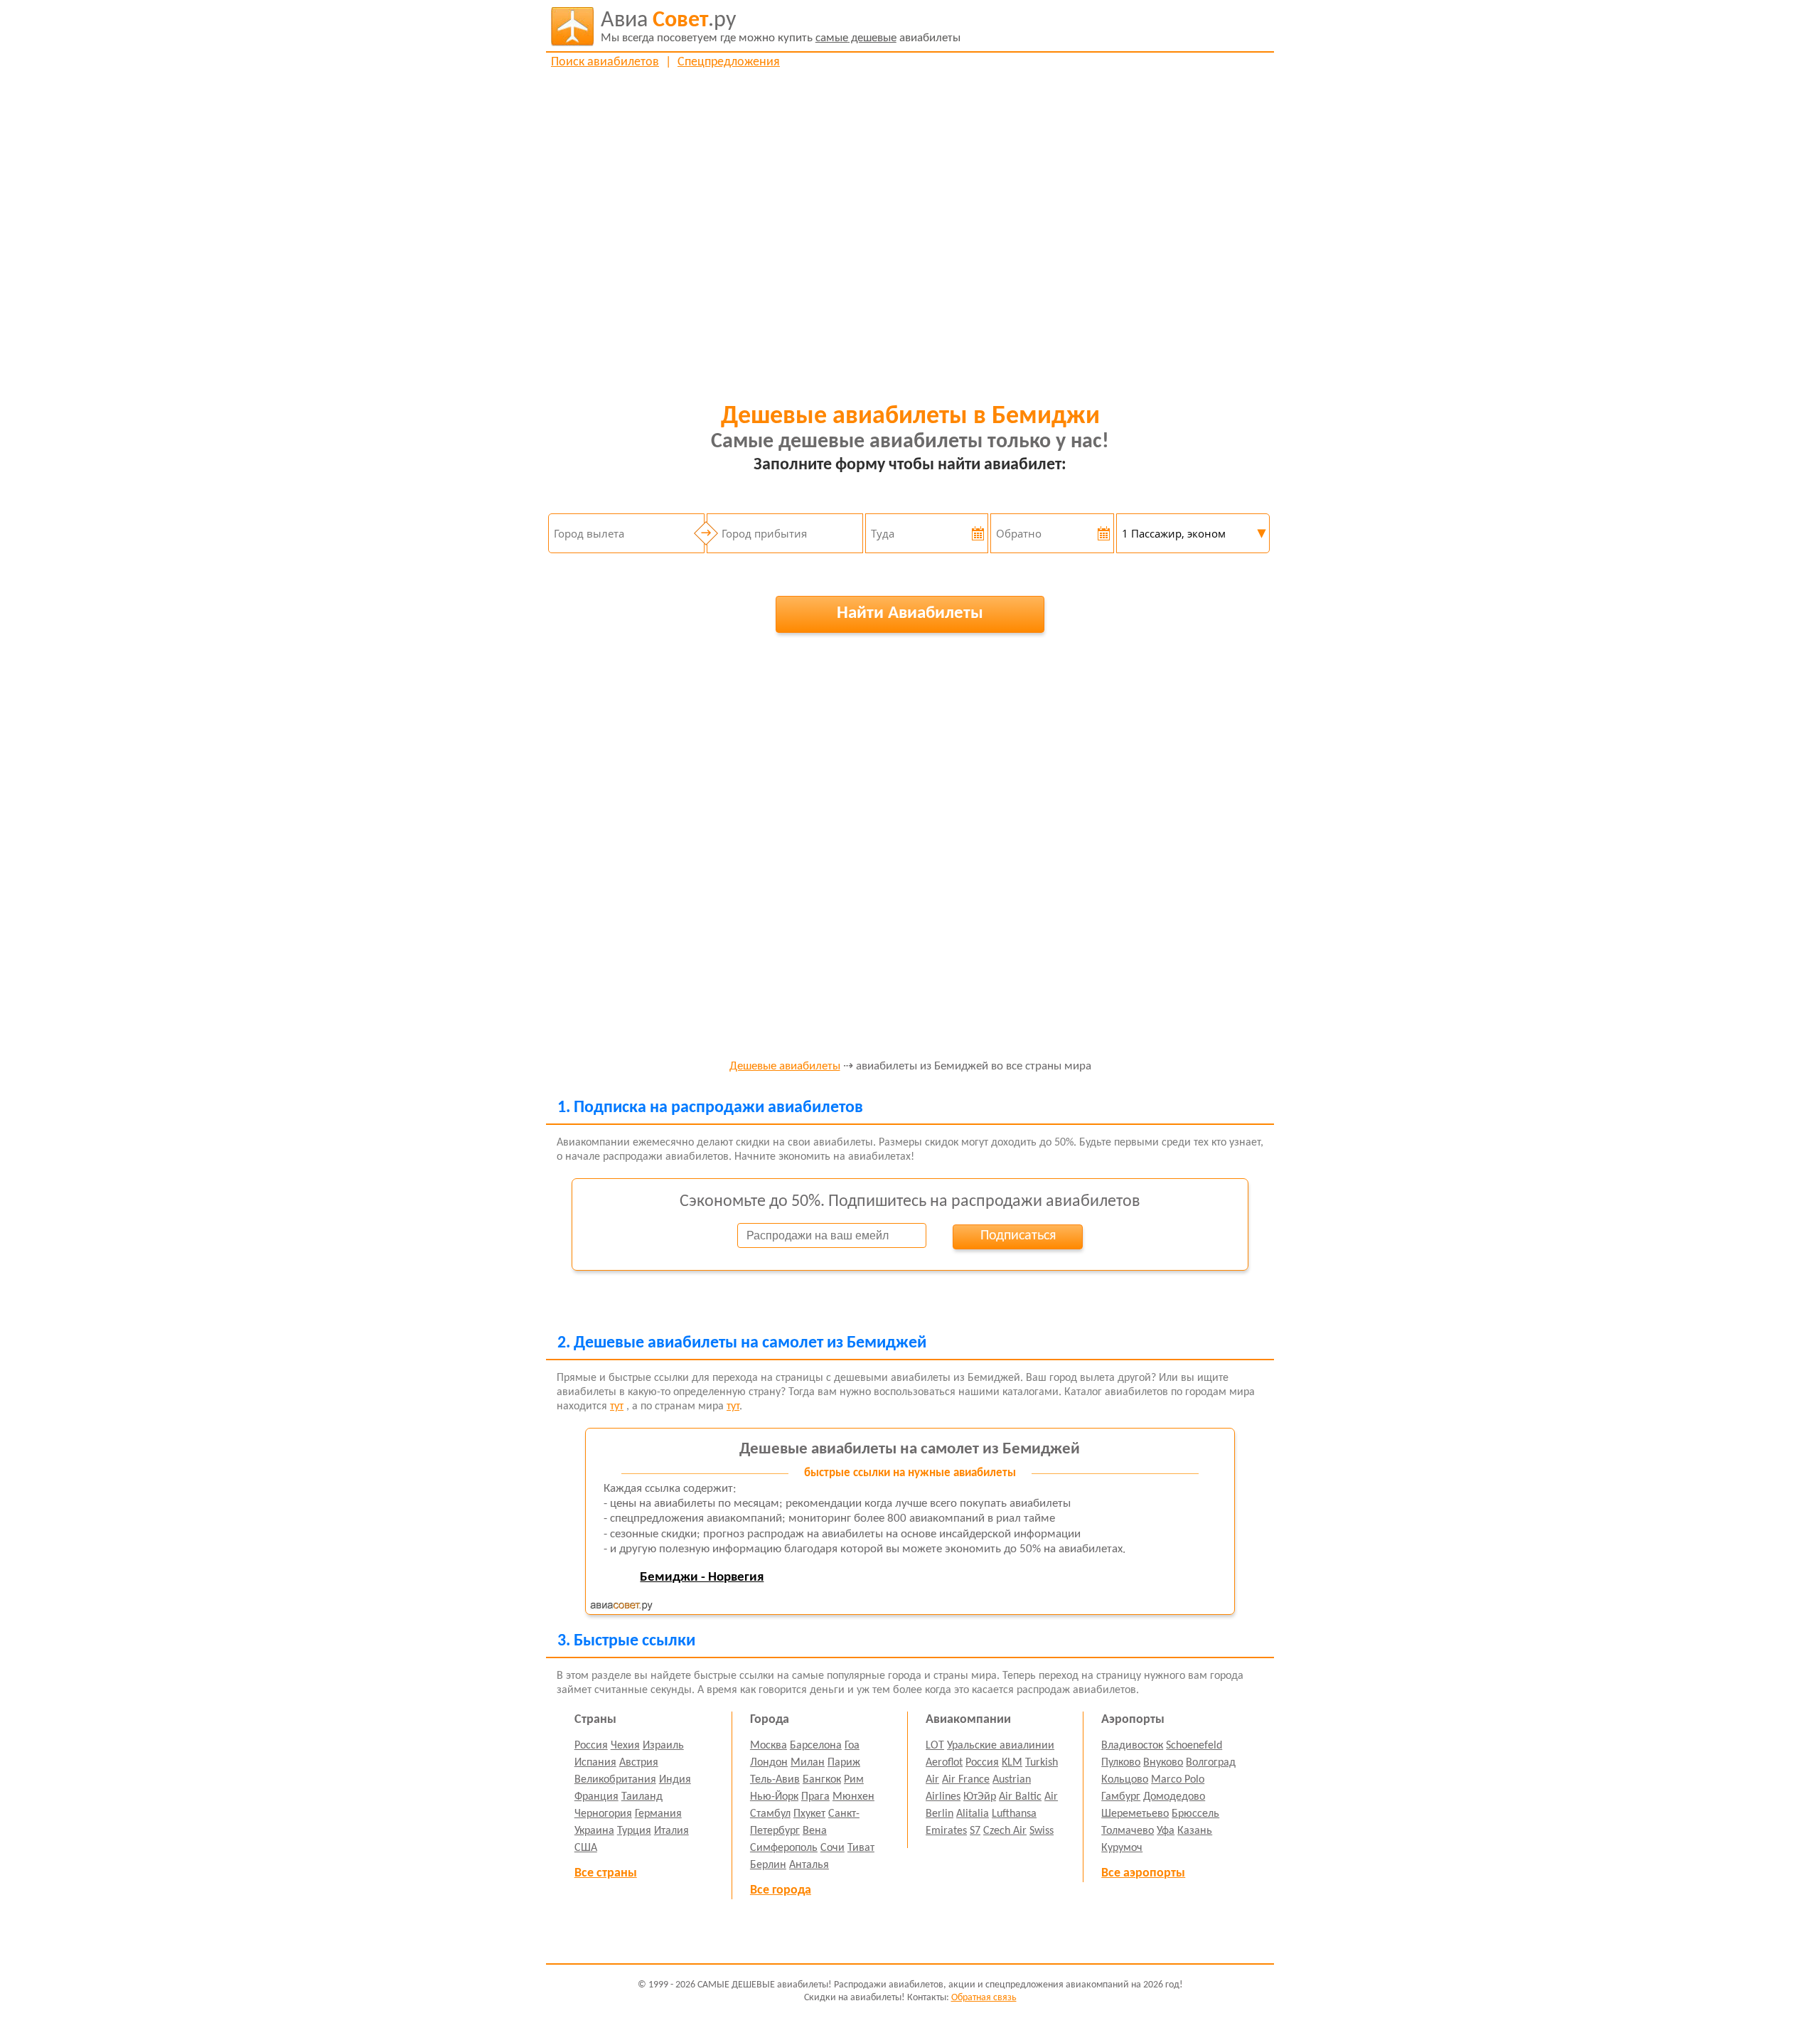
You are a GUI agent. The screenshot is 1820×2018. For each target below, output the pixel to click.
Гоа (852, 1746)
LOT (935, 1746)
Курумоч (1122, 1848)
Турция (634, 1831)
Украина (594, 1831)
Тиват (861, 1848)
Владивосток (1132, 1746)
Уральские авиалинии (1001, 1746)
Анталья (809, 1865)
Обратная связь (984, 1998)
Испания (595, 1763)
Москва (769, 1746)
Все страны (606, 1873)
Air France (966, 1780)
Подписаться (1018, 1236)
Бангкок (822, 1780)
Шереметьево (1135, 1814)
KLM (1012, 1763)
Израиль (663, 1746)
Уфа (1166, 1831)
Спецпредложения (729, 62)
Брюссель (1195, 1814)
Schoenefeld (1194, 1746)
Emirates (946, 1831)
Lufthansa (1014, 1814)
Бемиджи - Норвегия (702, 1577)
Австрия (639, 1763)
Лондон (769, 1763)
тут (617, 1406)
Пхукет (809, 1814)
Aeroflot (944, 1763)
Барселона (816, 1746)
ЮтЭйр (980, 1797)
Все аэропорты (1143, 1873)
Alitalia (973, 1814)
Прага (815, 1797)
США (586, 1848)
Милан (808, 1763)
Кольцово (1125, 1780)
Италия (671, 1831)
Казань (1195, 1831)
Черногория (603, 1814)
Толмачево (1128, 1831)
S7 (975, 1831)
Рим (854, 1780)
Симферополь (784, 1848)
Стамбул (770, 1814)
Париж (844, 1763)
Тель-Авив (775, 1780)
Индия (675, 1780)
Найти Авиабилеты (910, 613)
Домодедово (1174, 1797)
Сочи (833, 1848)
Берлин (768, 1865)
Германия (658, 1814)
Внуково (1163, 1763)
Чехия (625, 1746)
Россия (591, 1746)
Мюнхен (853, 1797)
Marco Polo (1178, 1780)
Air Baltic (1020, 1797)
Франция (596, 1797)
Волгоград (1211, 1763)
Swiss (1042, 1831)
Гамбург (1121, 1797)
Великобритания (615, 1780)
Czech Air (1005, 1831)
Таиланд (642, 1797)
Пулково (1121, 1763)
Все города (781, 1890)
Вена (815, 1831)
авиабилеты (781, 27)
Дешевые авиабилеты (785, 1067)
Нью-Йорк (774, 1797)
